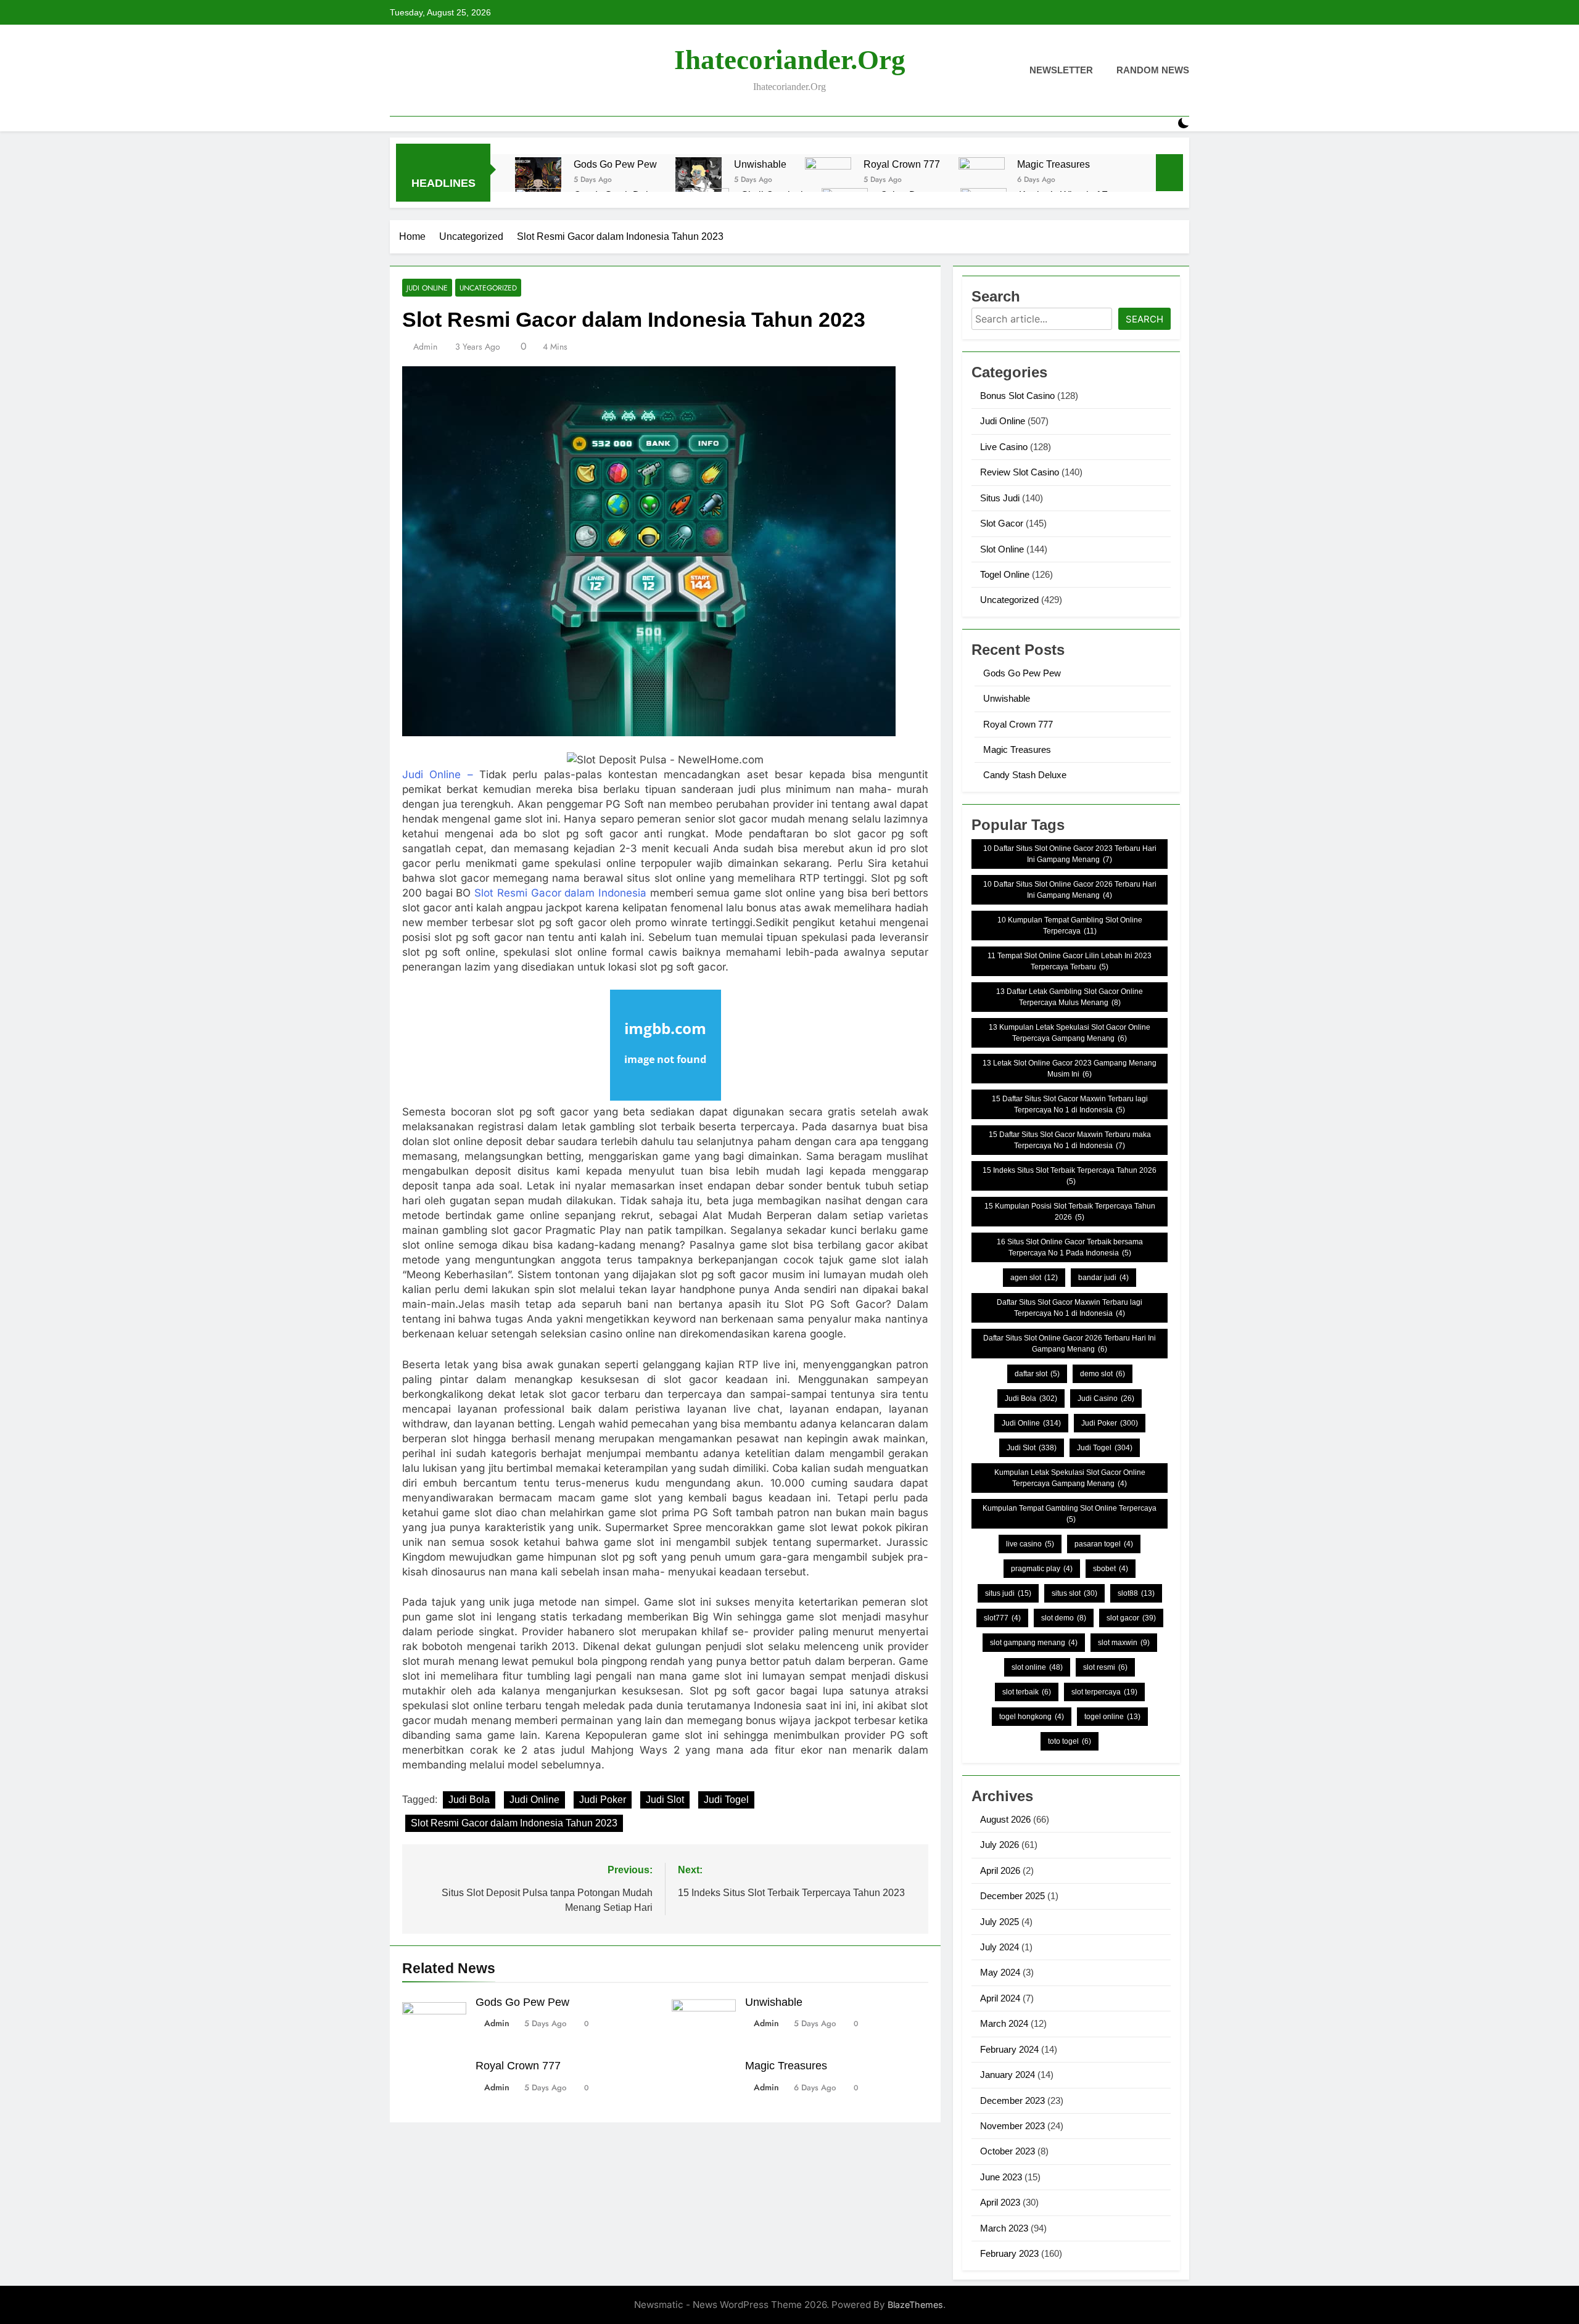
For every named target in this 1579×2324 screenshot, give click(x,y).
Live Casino (1004, 447)
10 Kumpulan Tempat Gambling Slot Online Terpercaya (1070, 926)
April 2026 (1000, 1870)
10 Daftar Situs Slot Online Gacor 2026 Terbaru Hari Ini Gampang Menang (1070, 890)
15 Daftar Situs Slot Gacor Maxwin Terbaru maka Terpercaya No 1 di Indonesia (1070, 1140)
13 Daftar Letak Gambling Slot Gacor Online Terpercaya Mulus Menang (1070, 997)
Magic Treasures (1053, 164)
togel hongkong (1032, 1717)
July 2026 (1000, 1845)
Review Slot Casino (1020, 472)
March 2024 (1004, 2023)
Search (1144, 319)
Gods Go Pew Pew (615, 164)
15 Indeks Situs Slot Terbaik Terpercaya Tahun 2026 (1070, 1176)
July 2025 (1000, 1922)
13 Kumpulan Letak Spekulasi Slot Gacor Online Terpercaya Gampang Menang (1070, 1033)
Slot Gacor (1002, 523)
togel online (1112, 1717)
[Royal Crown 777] (828, 180)
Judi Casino (1106, 1398)
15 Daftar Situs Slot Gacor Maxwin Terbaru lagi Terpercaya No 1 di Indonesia (1070, 1104)
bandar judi (1103, 1278)
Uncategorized (488, 288)
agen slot (1034, 1278)
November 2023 (1012, 2126)
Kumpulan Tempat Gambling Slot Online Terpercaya (1070, 1514)
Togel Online (1005, 574)
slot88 (1136, 1593)
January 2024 (1008, 2075)
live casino (1030, 1544)
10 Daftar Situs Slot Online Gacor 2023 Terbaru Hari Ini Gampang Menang (1070, 854)
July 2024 (1000, 1947)
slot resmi (1105, 1667)
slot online (1037, 1667)
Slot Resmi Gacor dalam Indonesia (560, 893)
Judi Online (427, 288)
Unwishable (760, 164)
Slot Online (1002, 549)
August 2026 (1005, 1819)
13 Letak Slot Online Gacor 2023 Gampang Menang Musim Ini (1070, 1069)
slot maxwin (1124, 1643)
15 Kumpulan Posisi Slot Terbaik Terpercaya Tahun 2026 (1070, 1212)
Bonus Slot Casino (1017, 396)
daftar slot (1037, 1374)
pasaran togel (1104, 1544)
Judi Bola (469, 1800)
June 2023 (1001, 2177)
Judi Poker (603, 1800)
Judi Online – (438, 774)
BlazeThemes (915, 2305)
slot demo (1064, 1618)
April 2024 (1000, 1998)
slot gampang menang (1034, 1643)
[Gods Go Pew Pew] (538, 180)
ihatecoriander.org (790, 60)
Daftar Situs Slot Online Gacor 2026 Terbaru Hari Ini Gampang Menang (1070, 1344)
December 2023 (1012, 2100)
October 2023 (1008, 2151)
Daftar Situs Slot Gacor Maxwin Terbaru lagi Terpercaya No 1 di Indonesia (1070, 1308)
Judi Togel (726, 1800)
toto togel (1070, 1741)
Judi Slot (665, 1800)
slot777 (1002, 1618)
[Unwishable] (699, 180)
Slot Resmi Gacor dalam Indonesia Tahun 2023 (514, 1823)
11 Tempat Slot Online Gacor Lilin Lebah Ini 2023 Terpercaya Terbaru (1070, 961)
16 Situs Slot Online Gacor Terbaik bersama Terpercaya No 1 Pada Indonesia (1070, 1247)
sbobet (1111, 1569)
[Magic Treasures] (982, 180)
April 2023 (1000, 2202)
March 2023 (1004, 2228)
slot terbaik (1027, 1692)
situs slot (1074, 1593)
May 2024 (1000, 1972)
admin (425, 347)
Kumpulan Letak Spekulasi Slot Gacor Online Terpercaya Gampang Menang (1070, 1478)
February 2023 (1009, 2253)
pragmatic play (1042, 1569)
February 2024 (1009, 2049)
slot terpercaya (1104, 1692)
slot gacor (1131, 1618)
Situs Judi (1000, 498)
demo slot (1103, 1374)
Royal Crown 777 (902, 164)
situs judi (1008, 1593)
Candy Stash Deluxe (1025, 775)
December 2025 (1012, 1896)
